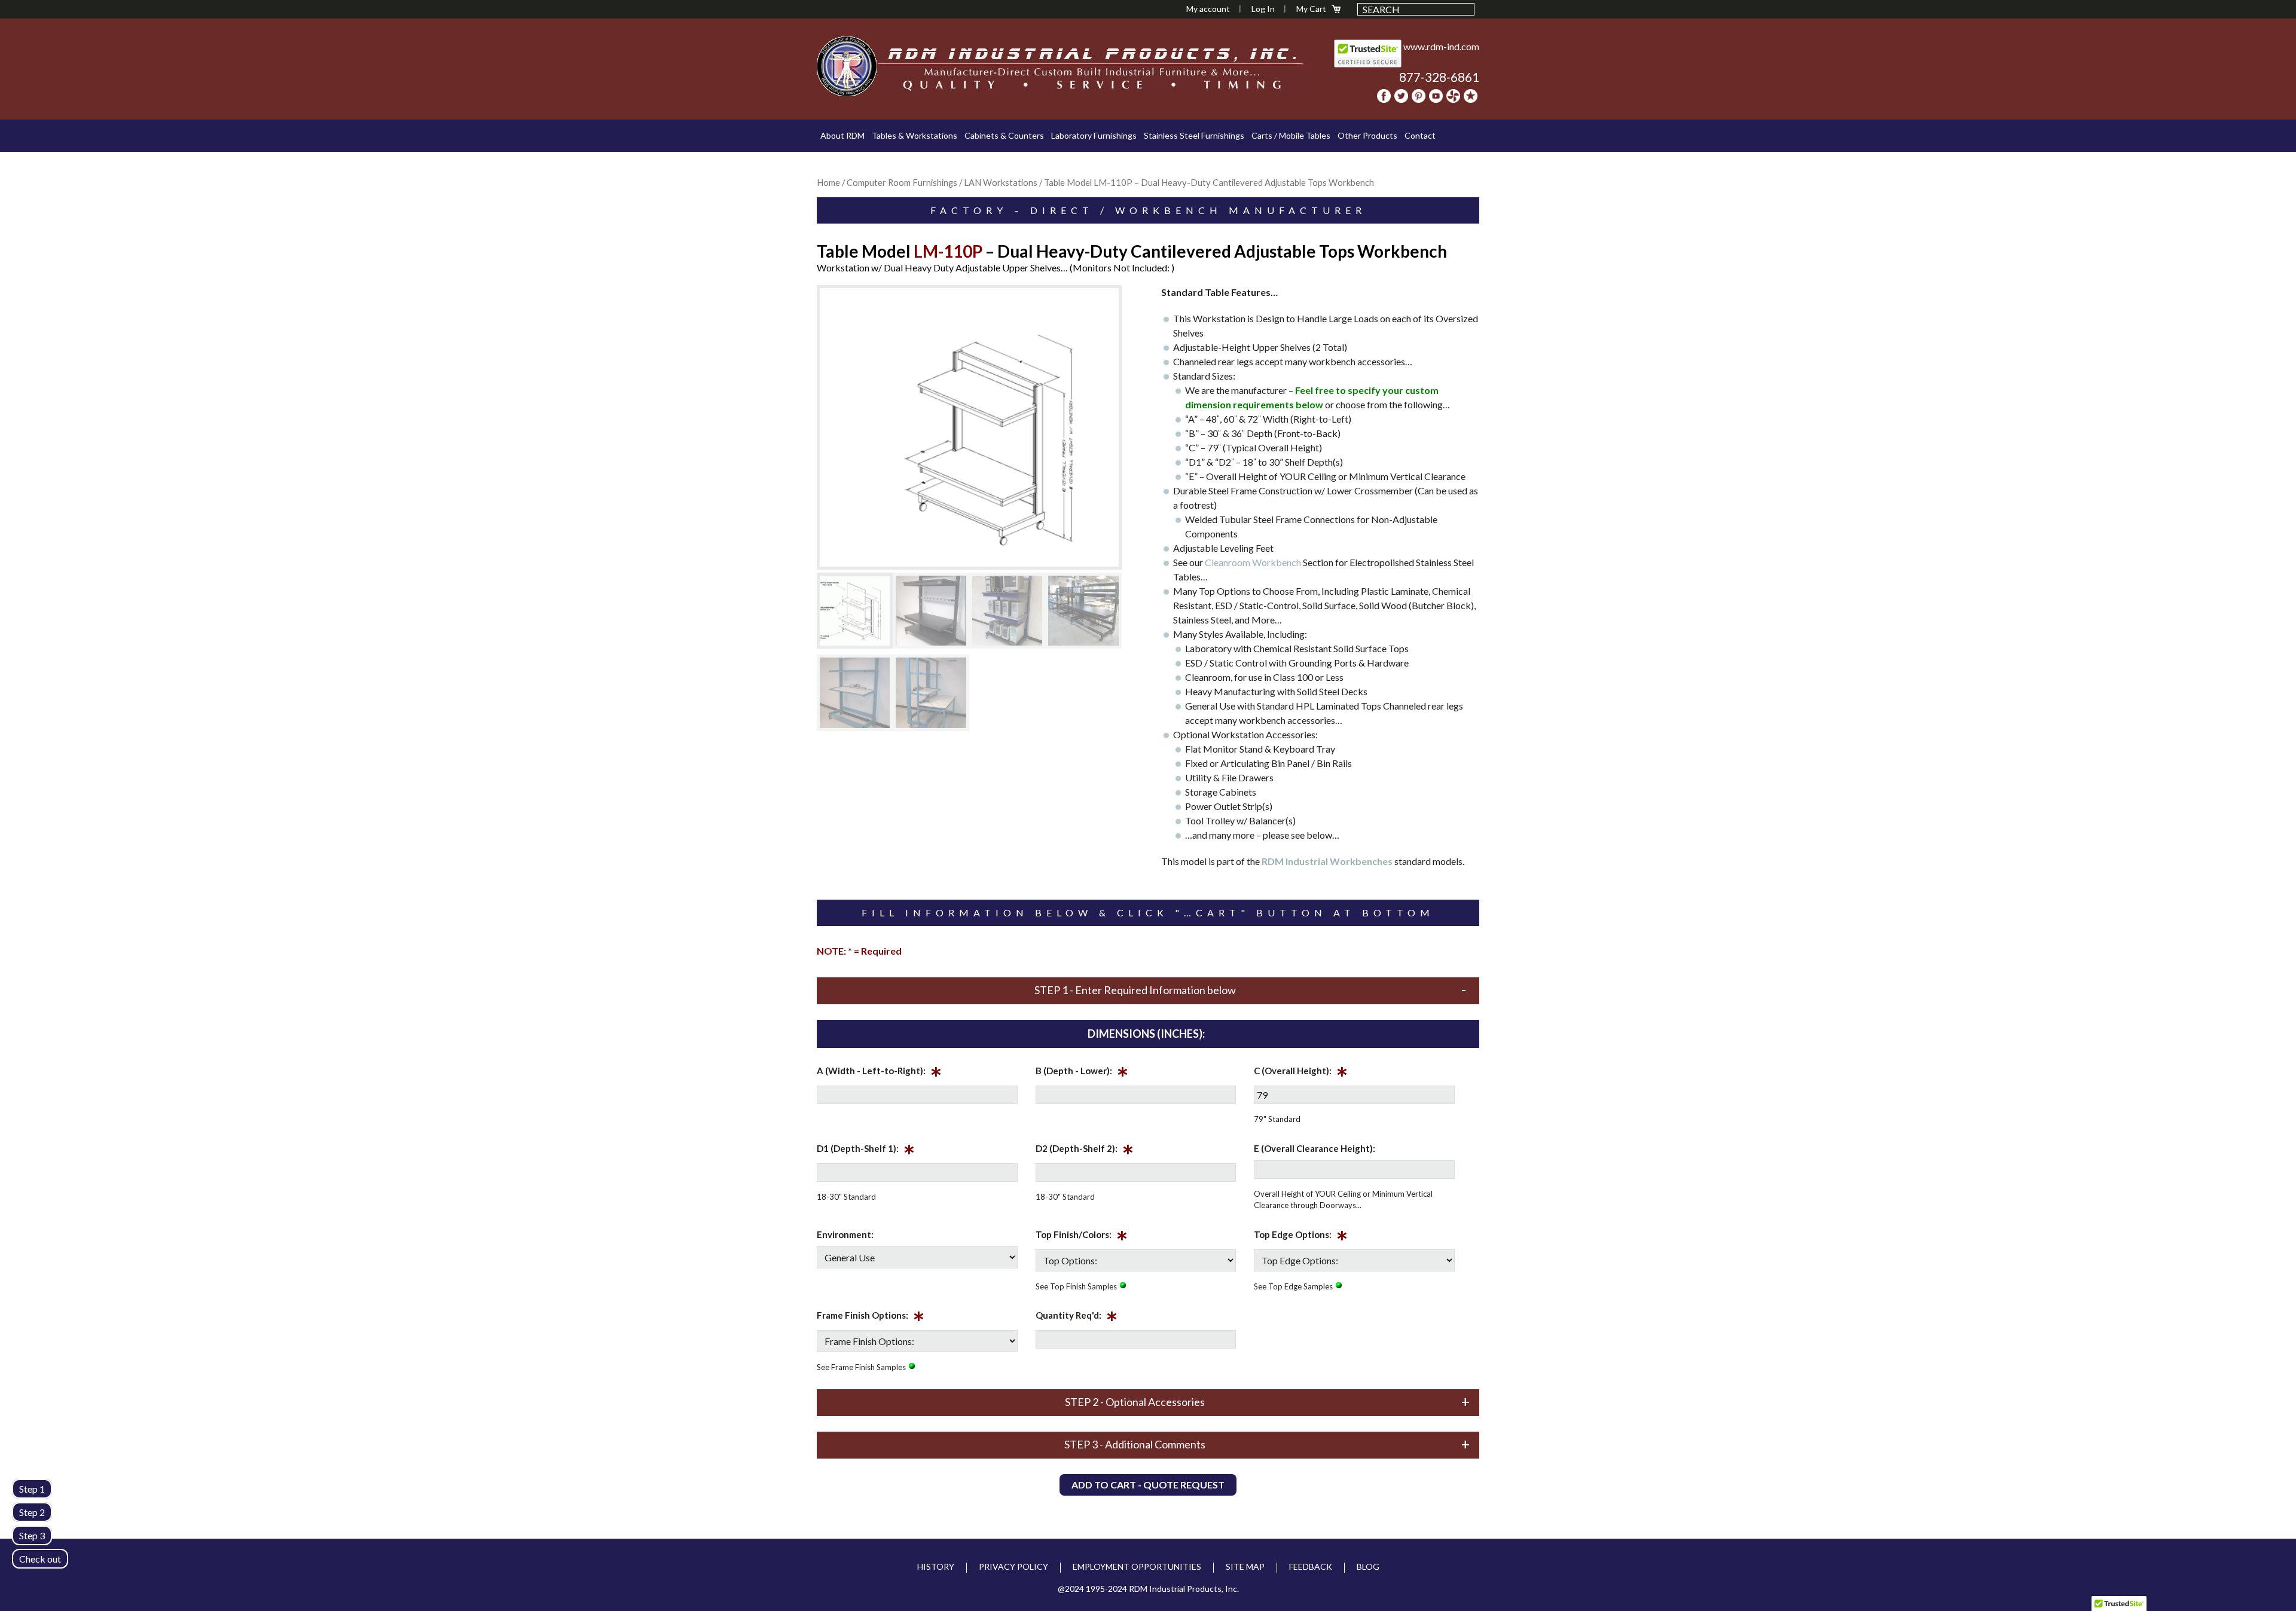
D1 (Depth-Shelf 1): (866, 1151)
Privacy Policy (1013, 1566)
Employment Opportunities (1137, 1566)
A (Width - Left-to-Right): (879, 1073)
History (936, 1566)
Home (828, 182)
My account (1208, 9)
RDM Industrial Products (847, 66)
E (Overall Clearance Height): (1315, 1148)
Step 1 (32, 1489)
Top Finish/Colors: (1082, 1237)
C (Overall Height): (1301, 1073)
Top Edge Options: (1301, 1237)
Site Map (1245, 1566)
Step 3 (32, 1535)
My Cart (1311, 9)
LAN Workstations (1001, 182)
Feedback (1311, 1566)
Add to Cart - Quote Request (1148, 1485)
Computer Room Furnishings (902, 182)
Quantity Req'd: (1077, 1317)
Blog (1368, 1566)
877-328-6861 (1439, 77)
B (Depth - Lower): (1082, 1073)
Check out (40, 1559)
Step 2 (32, 1512)
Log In (1263, 9)
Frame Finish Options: (871, 1317)
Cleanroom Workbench (1253, 562)
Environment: (845, 1234)
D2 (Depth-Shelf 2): (1085, 1151)
